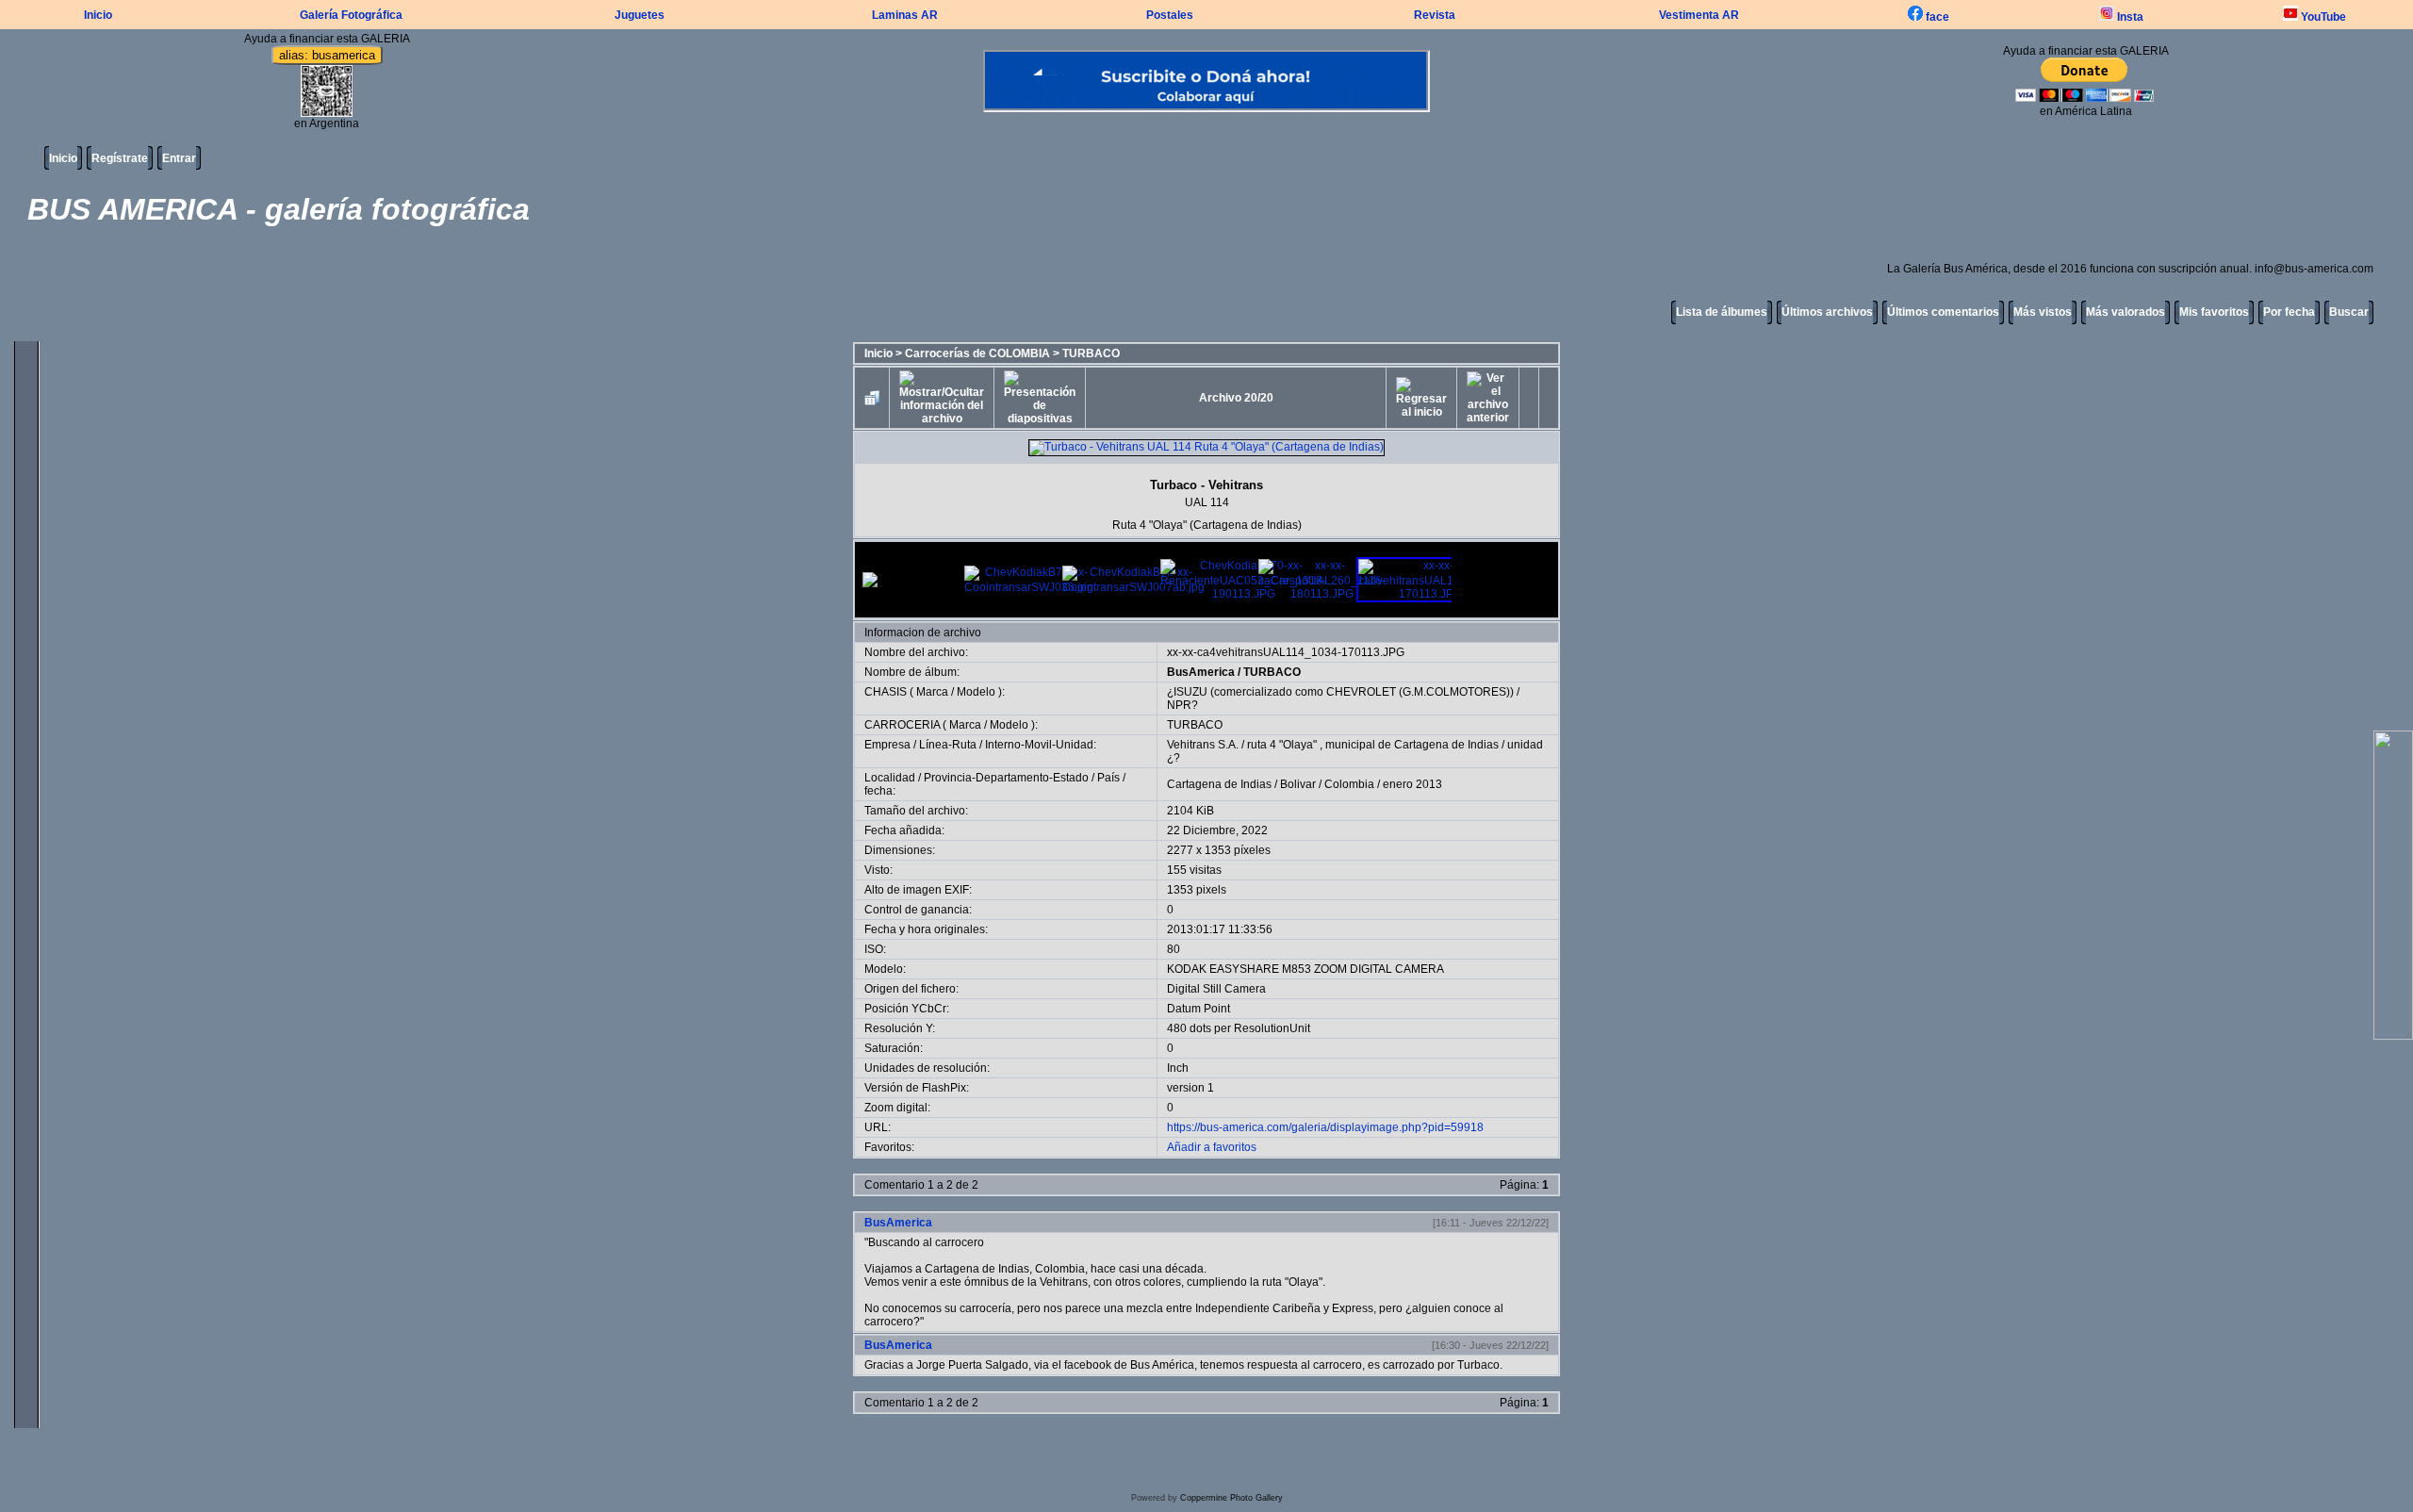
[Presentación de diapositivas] (1040, 398)
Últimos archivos (1827, 312)
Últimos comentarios (1943, 312)
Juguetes (640, 15)
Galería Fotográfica (351, 15)
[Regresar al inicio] (1421, 398)
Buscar (2349, 312)
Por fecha (2289, 312)
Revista (1435, 15)
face (1936, 17)
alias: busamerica (327, 55)
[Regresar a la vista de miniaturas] (872, 398)
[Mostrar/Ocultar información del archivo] (942, 398)
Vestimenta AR (1699, 15)
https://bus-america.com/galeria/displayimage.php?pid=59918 (1325, 1127)
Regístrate (120, 158)
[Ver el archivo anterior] (1488, 398)
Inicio (98, 15)
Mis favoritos (2214, 312)
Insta (2129, 17)
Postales (1170, 15)
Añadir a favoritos (1212, 1147)
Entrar (179, 158)
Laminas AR (905, 15)
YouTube (2322, 17)
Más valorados (2126, 312)
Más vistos (2043, 312)
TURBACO (1091, 353)
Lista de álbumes (1722, 312)
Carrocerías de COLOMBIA (977, 353)
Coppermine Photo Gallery (1231, 1498)
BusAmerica (1201, 672)
